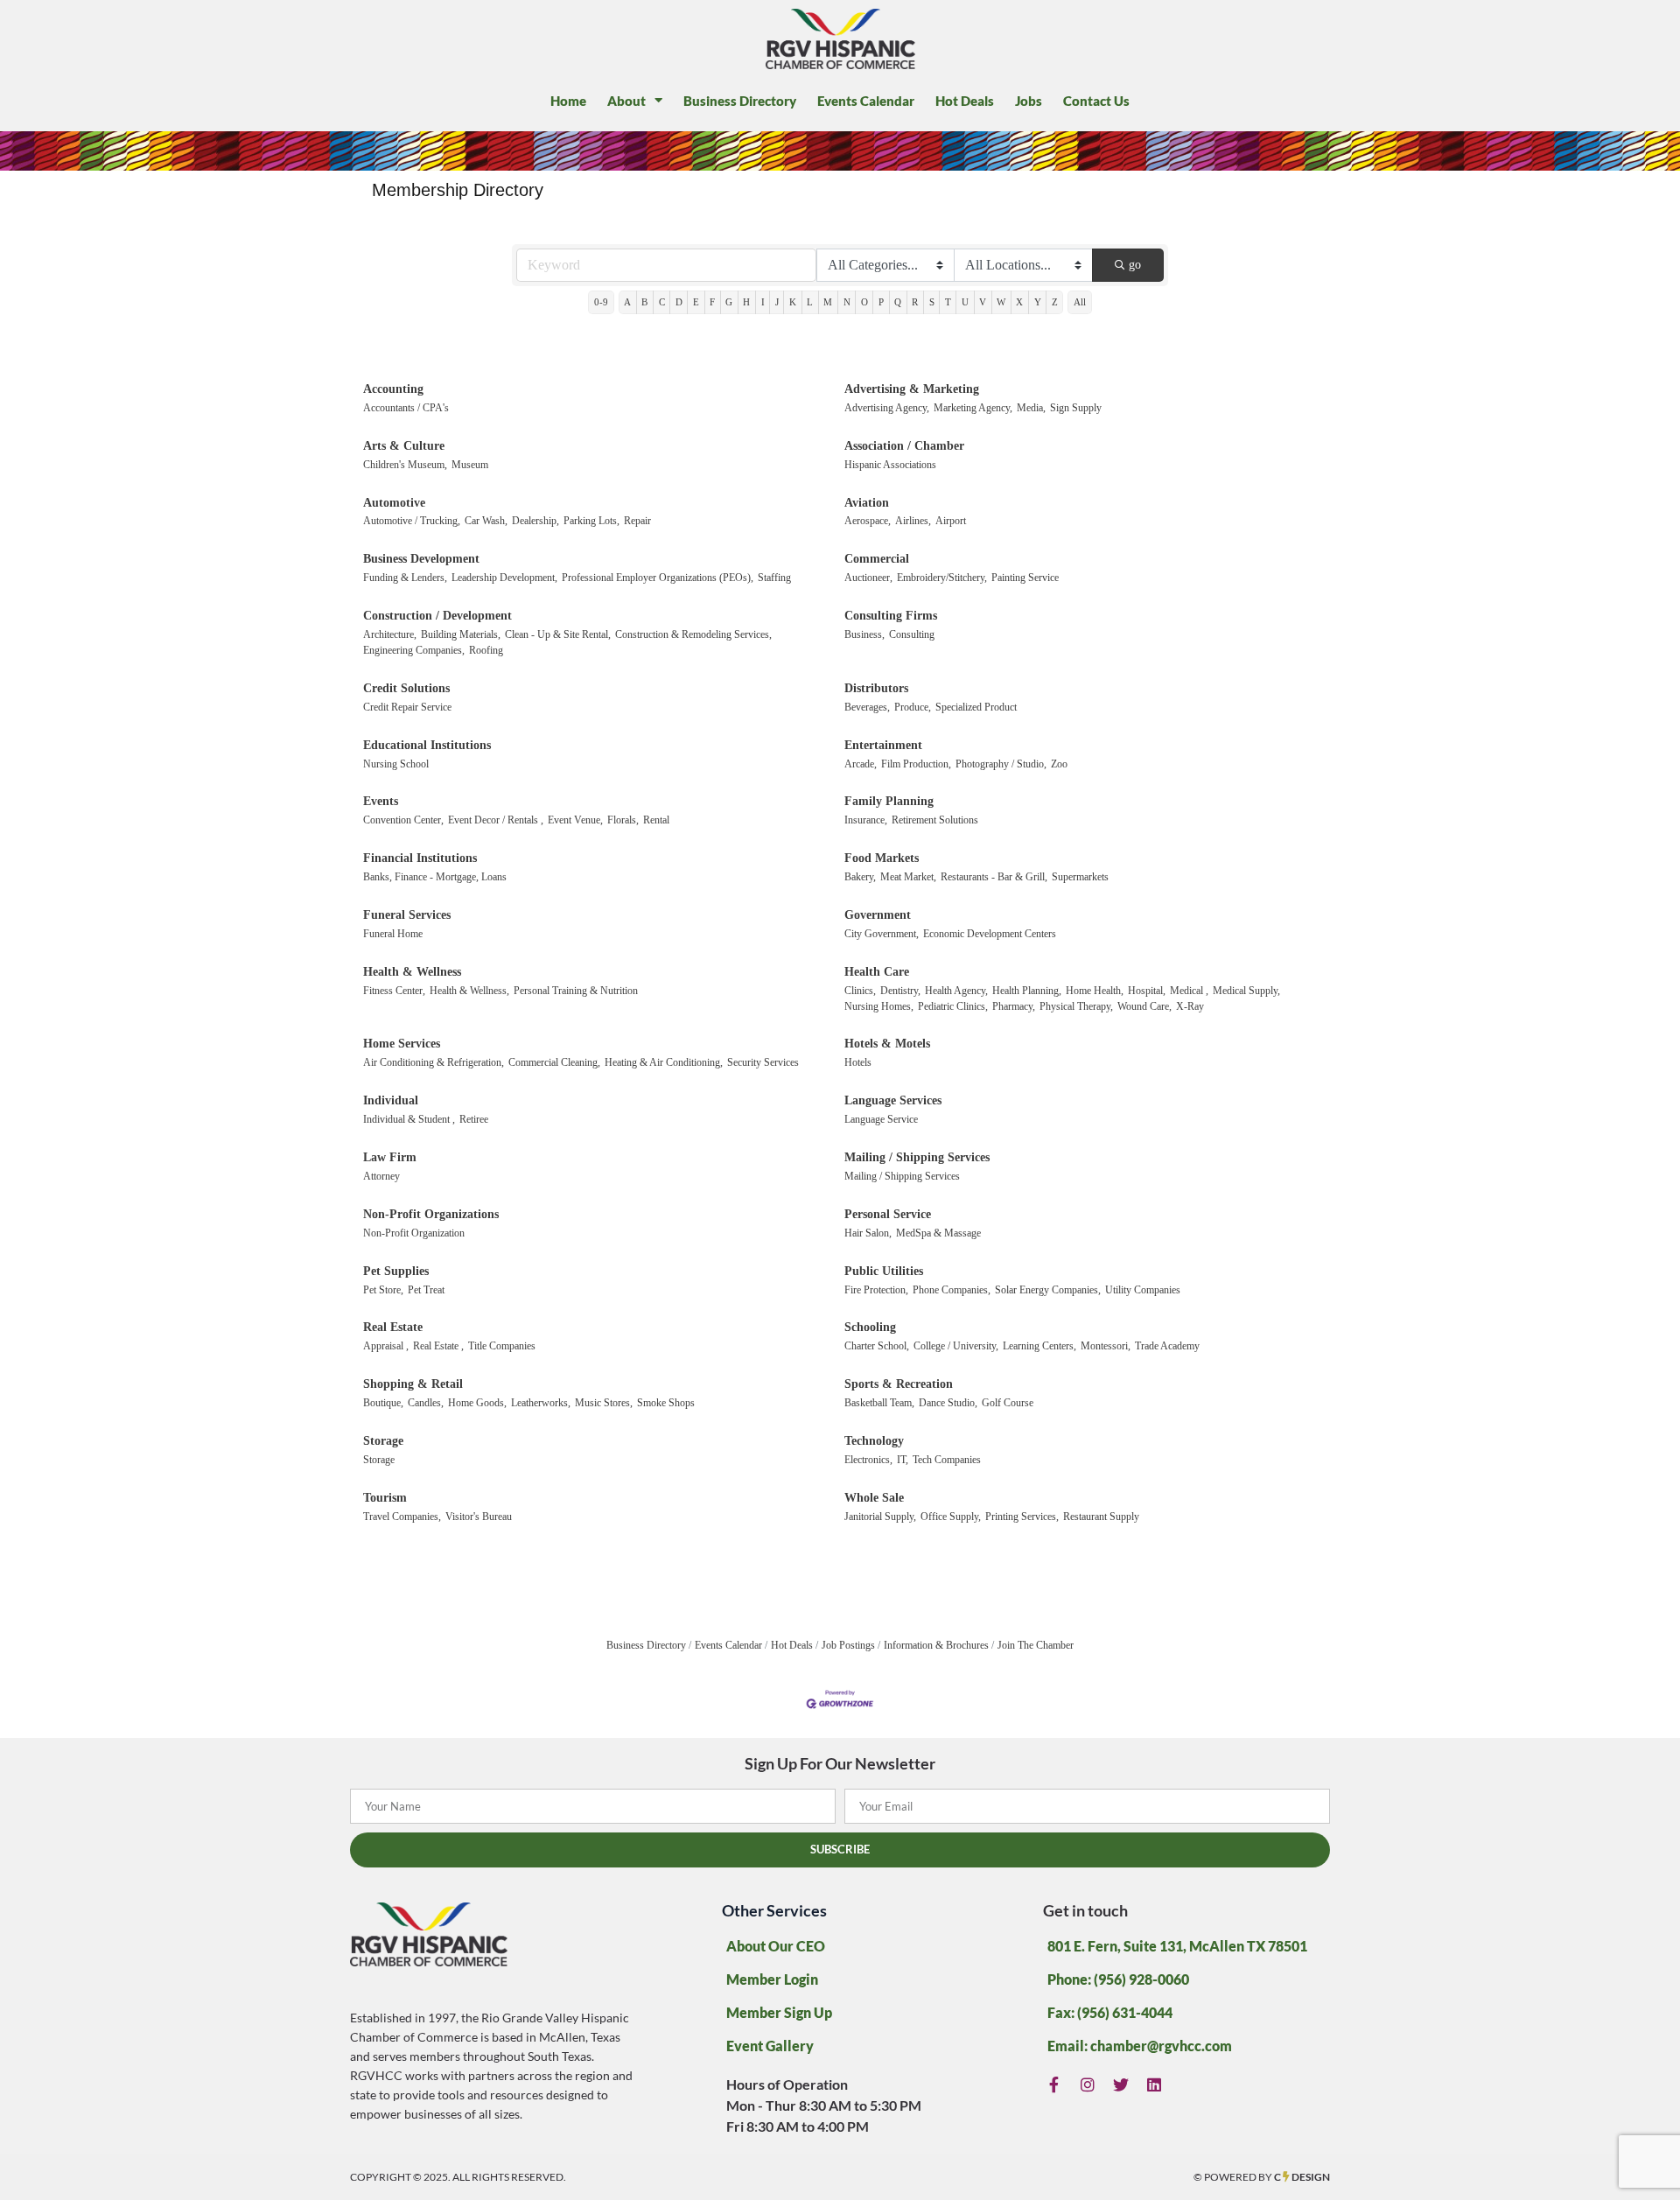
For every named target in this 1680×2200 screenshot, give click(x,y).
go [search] (1135, 265)
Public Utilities (884, 1271)
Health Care (877, 972)
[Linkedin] (1155, 2085)
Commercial (877, 559)
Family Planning (889, 801)
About (626, 101)
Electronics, (868, 1460)
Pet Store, (383, 1290)
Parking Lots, (591, 521)
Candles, (426, 1403)
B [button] (644, 302)
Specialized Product (976, 707)
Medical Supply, (1246, 991)
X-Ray (1190, 1006)
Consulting (912, 634)
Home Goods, (477, 1403)
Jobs (1029, 101)
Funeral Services (407, 915)
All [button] (1080, 302)
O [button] (864, 302)
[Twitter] (1121, 2085)
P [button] (881, 302)
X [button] (1019, 302)
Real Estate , (438, 1346)
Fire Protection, (876, 1290)
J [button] (777, 302)
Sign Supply (1076, 408)
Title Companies (502, 1346)
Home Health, (1095, 991)
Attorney (381, 1176)
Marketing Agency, (973, 408)
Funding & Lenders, (405, 578)
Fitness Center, (394, 991)
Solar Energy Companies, (1048, 1290)
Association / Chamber (904, 446)
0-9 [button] (601, 302)
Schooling (870, 1327)
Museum (470, 465)
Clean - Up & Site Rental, (558, 634)
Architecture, (390, 634)
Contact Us (1096, 101)
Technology (874, 1441)
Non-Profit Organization (414, 1233)
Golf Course (1008, 1403)
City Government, (882, 934)
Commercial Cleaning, (554, 1062)
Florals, (623, 820)
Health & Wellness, (469, 991)
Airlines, (913, 521)
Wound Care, (1144, 1006)
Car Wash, (486, 521)
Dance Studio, (948, 1403)
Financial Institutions (420, 858)
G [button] (729, 302)
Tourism (385, 1498)
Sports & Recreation (899, 1384)
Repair (637, 521)
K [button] (793, 302)
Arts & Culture (404, 446)
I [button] (763, 302)
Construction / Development (437, 616)
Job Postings (848, 1645)
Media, (1031, 408)
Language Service (881, 1119)
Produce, (913, 707)
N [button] (847, 302)
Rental (656, 820)
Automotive (394, 503)
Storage (383, 1441)
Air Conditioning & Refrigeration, (434, 1062)
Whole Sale (874, 1498)
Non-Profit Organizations (431, 1214)
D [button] (679, 302)
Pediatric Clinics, (953, 1006)
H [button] (746, 302)
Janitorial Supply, (880, 1517)
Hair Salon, (868, 1233)
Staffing (774, 578)
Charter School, (877, 1346)
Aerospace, (868, 521)
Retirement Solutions (935, 820)
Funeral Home (393, 934)
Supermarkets (1080, 877)
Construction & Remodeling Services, (693, 634)
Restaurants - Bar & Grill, (994, 877)
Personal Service (888, 1214)
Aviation (867, 503)
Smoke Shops (666, 1403)
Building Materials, (461, 634)
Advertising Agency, (887, 408)
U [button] (965, 302)
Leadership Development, (504, 578)
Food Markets (882, 858)
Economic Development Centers (990, 934)
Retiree (474, 1119)
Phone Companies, (952, 1290)
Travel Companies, (402, 1517)
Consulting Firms (891, 616)
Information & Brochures (936, 1645)
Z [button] (1055, 302)
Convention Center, (403, 820)
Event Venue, (575, 820)
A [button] (627, 302)
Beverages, (867, 707)
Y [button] (1038, 302)
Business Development (421, 559)
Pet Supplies (396, 1271)
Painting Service (1025, 578)
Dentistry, (900, 991)
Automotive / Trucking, (412, 521)
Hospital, (1147, 991)
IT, (903, 1460)
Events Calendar (866, 101)
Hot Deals (965, 101)
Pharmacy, (1014, 1006)
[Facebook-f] (1054, 2085)
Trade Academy (1167, 1346)
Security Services (763, 1062)
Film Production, (916, 764)
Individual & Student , (409, 1119)
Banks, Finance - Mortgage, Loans (435, 877)
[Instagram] (1088, 2085)
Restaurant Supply (1101, 1517)
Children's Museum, (405, 465)
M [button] (828, 302)
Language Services (893, 1100)
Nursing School (396, 764)
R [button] (915, 302)
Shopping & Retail (413, 1384)
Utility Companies (1143, 1290)
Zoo (1059, 764)
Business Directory (740, 101)
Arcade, (861, 764)
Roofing (486, 650)
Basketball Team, (879, 1403)
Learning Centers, (1039, 1346)
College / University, (956, 1346)
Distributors (876, 688)
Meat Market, (908, 877)
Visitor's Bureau (479, 1517)
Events (381, 801)
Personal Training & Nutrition (576, 991)
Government (878, 915)
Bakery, (860, 877)
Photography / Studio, (1001, 764)
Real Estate (393, 1327)
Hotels (858, 1062)
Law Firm (390, 1157)
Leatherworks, (541, 1403)
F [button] (712, 302)
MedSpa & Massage (938, 1233)
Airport (951, 521)
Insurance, (866, 820)
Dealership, (535, 521)
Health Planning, (1027, 991)
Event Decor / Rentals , (496, 820)
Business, (864, 634)
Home (568, 101)
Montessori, (1106, 1346)
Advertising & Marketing (912, 389)
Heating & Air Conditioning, (664, 1062)
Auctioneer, (868, 578)
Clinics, (860, 991)
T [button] (948, 302)
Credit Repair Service (407, 707)
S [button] (932, 302)
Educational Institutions (427, 745)
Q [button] (898, 302)
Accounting (393, 389)
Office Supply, (951, 1517)
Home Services (402, 1044)
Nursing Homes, (879, 1006)
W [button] (1001, 302)
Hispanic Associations (890, 465)
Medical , (1189, 991)
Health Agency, (956, 991)
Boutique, (383, 1403)
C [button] (662, 302)
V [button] (983, 302)
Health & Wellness (412, 972)
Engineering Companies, (414, 650)
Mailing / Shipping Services (917, 1157)
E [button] (696, 302)
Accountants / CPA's (406, 408)
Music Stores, (604, 1403)
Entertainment (883, 745)
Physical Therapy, (1076, 1006)
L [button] (810, 302)
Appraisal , (386, 1346)
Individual (391, 1100)
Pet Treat (426, 1290)
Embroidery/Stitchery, (942, 578)
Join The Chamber (1036, 1645)
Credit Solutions (406, 688)
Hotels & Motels (887, 1044)
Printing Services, (1022, 1517)
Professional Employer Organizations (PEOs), (658, 578)
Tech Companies (947, 1460)
